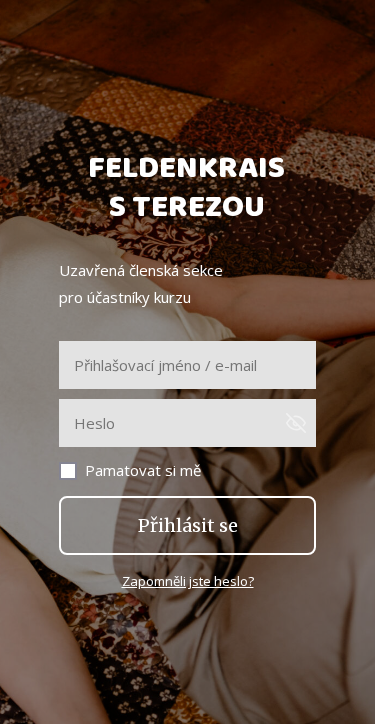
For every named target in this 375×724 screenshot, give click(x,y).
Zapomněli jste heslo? (188, 581)
